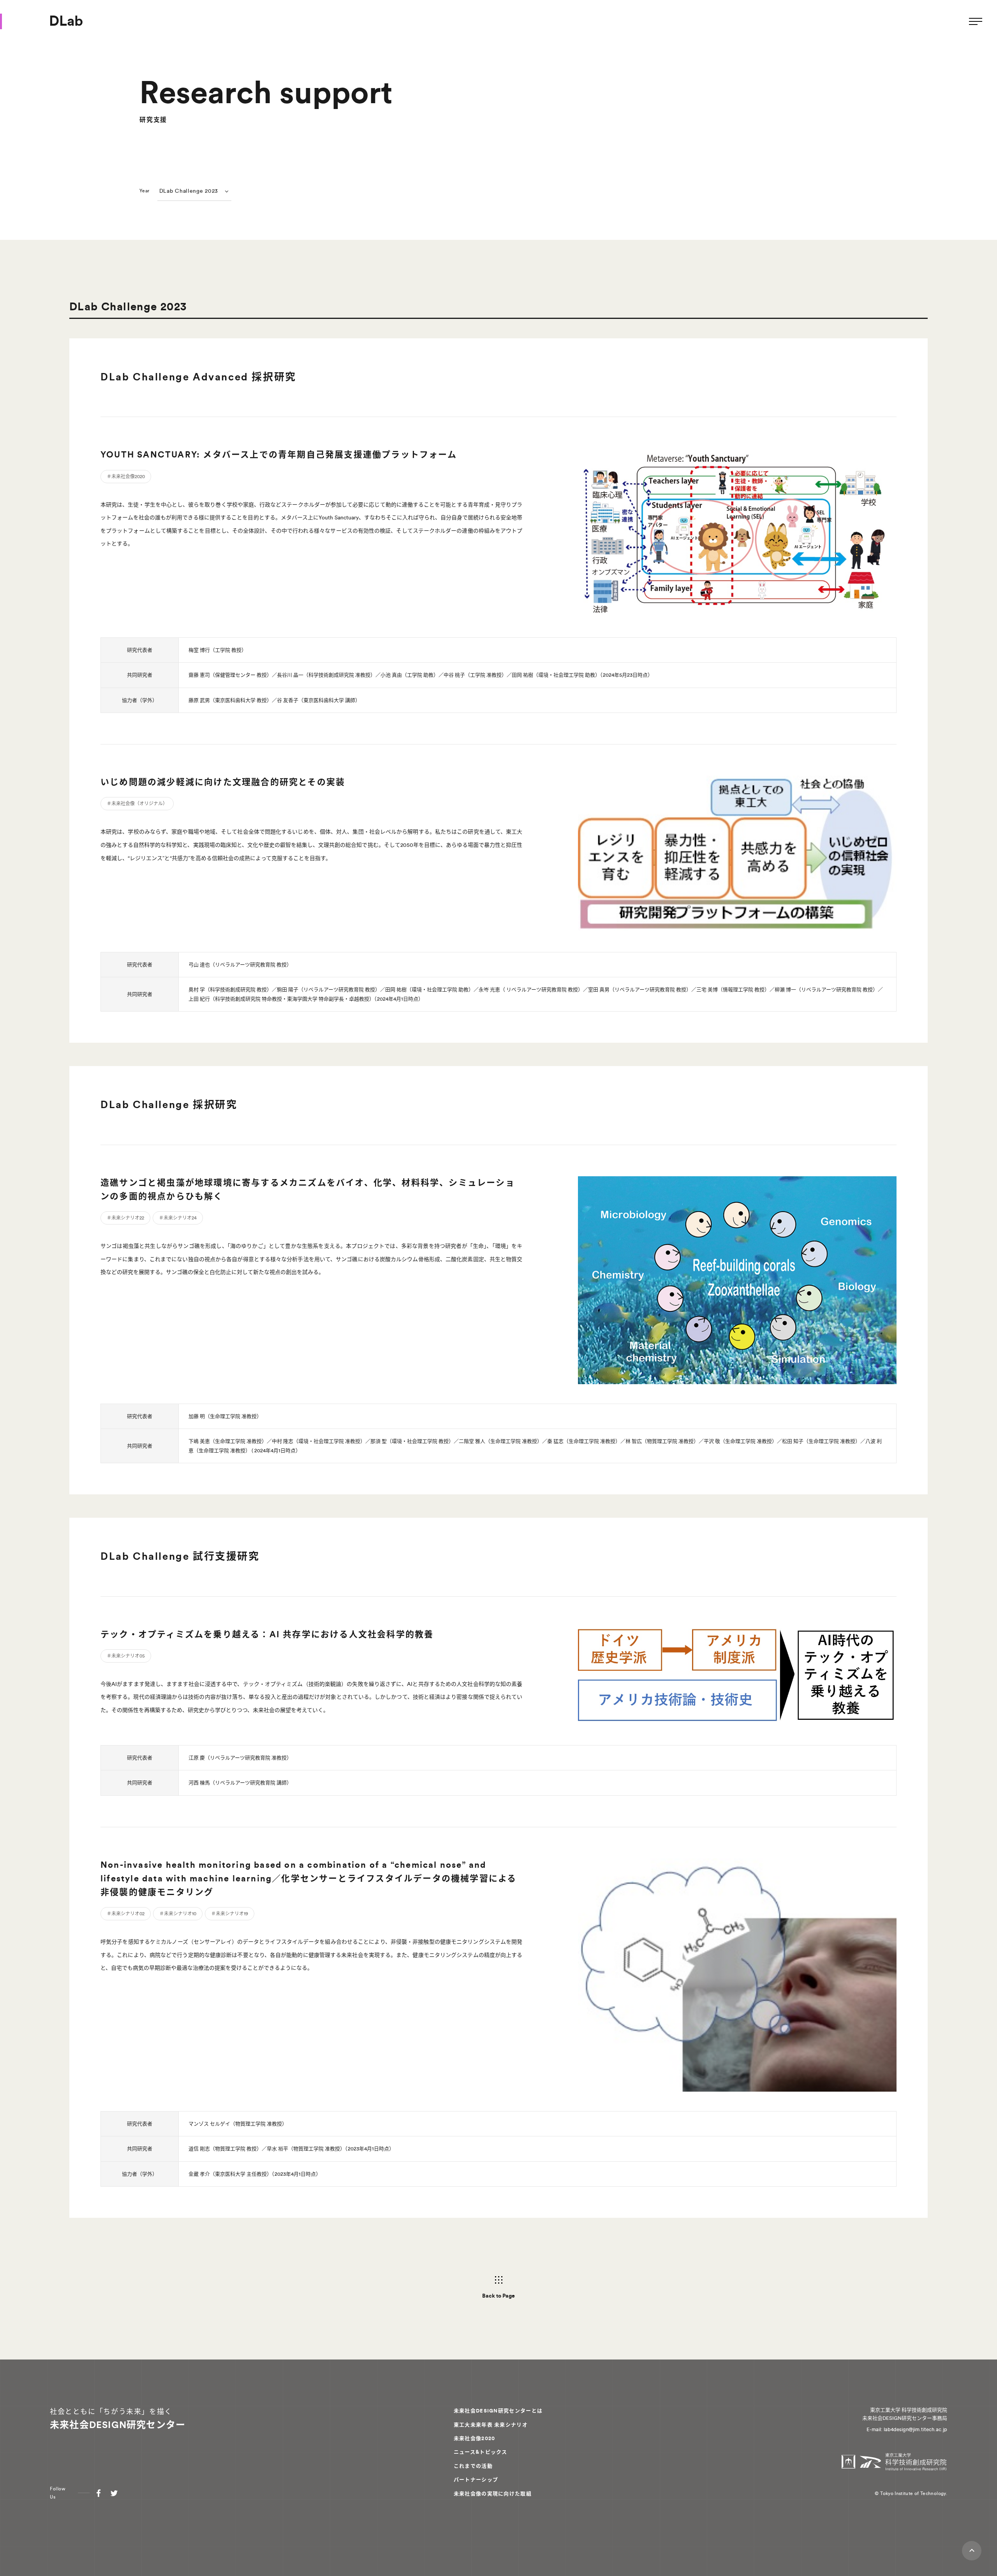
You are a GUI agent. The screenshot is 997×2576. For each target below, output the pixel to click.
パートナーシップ (476, 2480)
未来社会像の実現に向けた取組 (493, 2494)
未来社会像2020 (475, 2438)
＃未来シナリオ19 (230, 1914)
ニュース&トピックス (481, 2452)
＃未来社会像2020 (126, 477)
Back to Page (498, 2296)
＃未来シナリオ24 (178, 1218)
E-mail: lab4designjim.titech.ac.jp (907, 2429)
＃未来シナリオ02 (126, 1914)
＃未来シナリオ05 (126, 1656)
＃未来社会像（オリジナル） (137, 804)
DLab (66, 21)
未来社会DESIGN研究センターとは (498, 2411)
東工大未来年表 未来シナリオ (491, 2425)
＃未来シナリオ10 (178, 1914)
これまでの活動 (473, 2466)
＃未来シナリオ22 (125, 1218)
